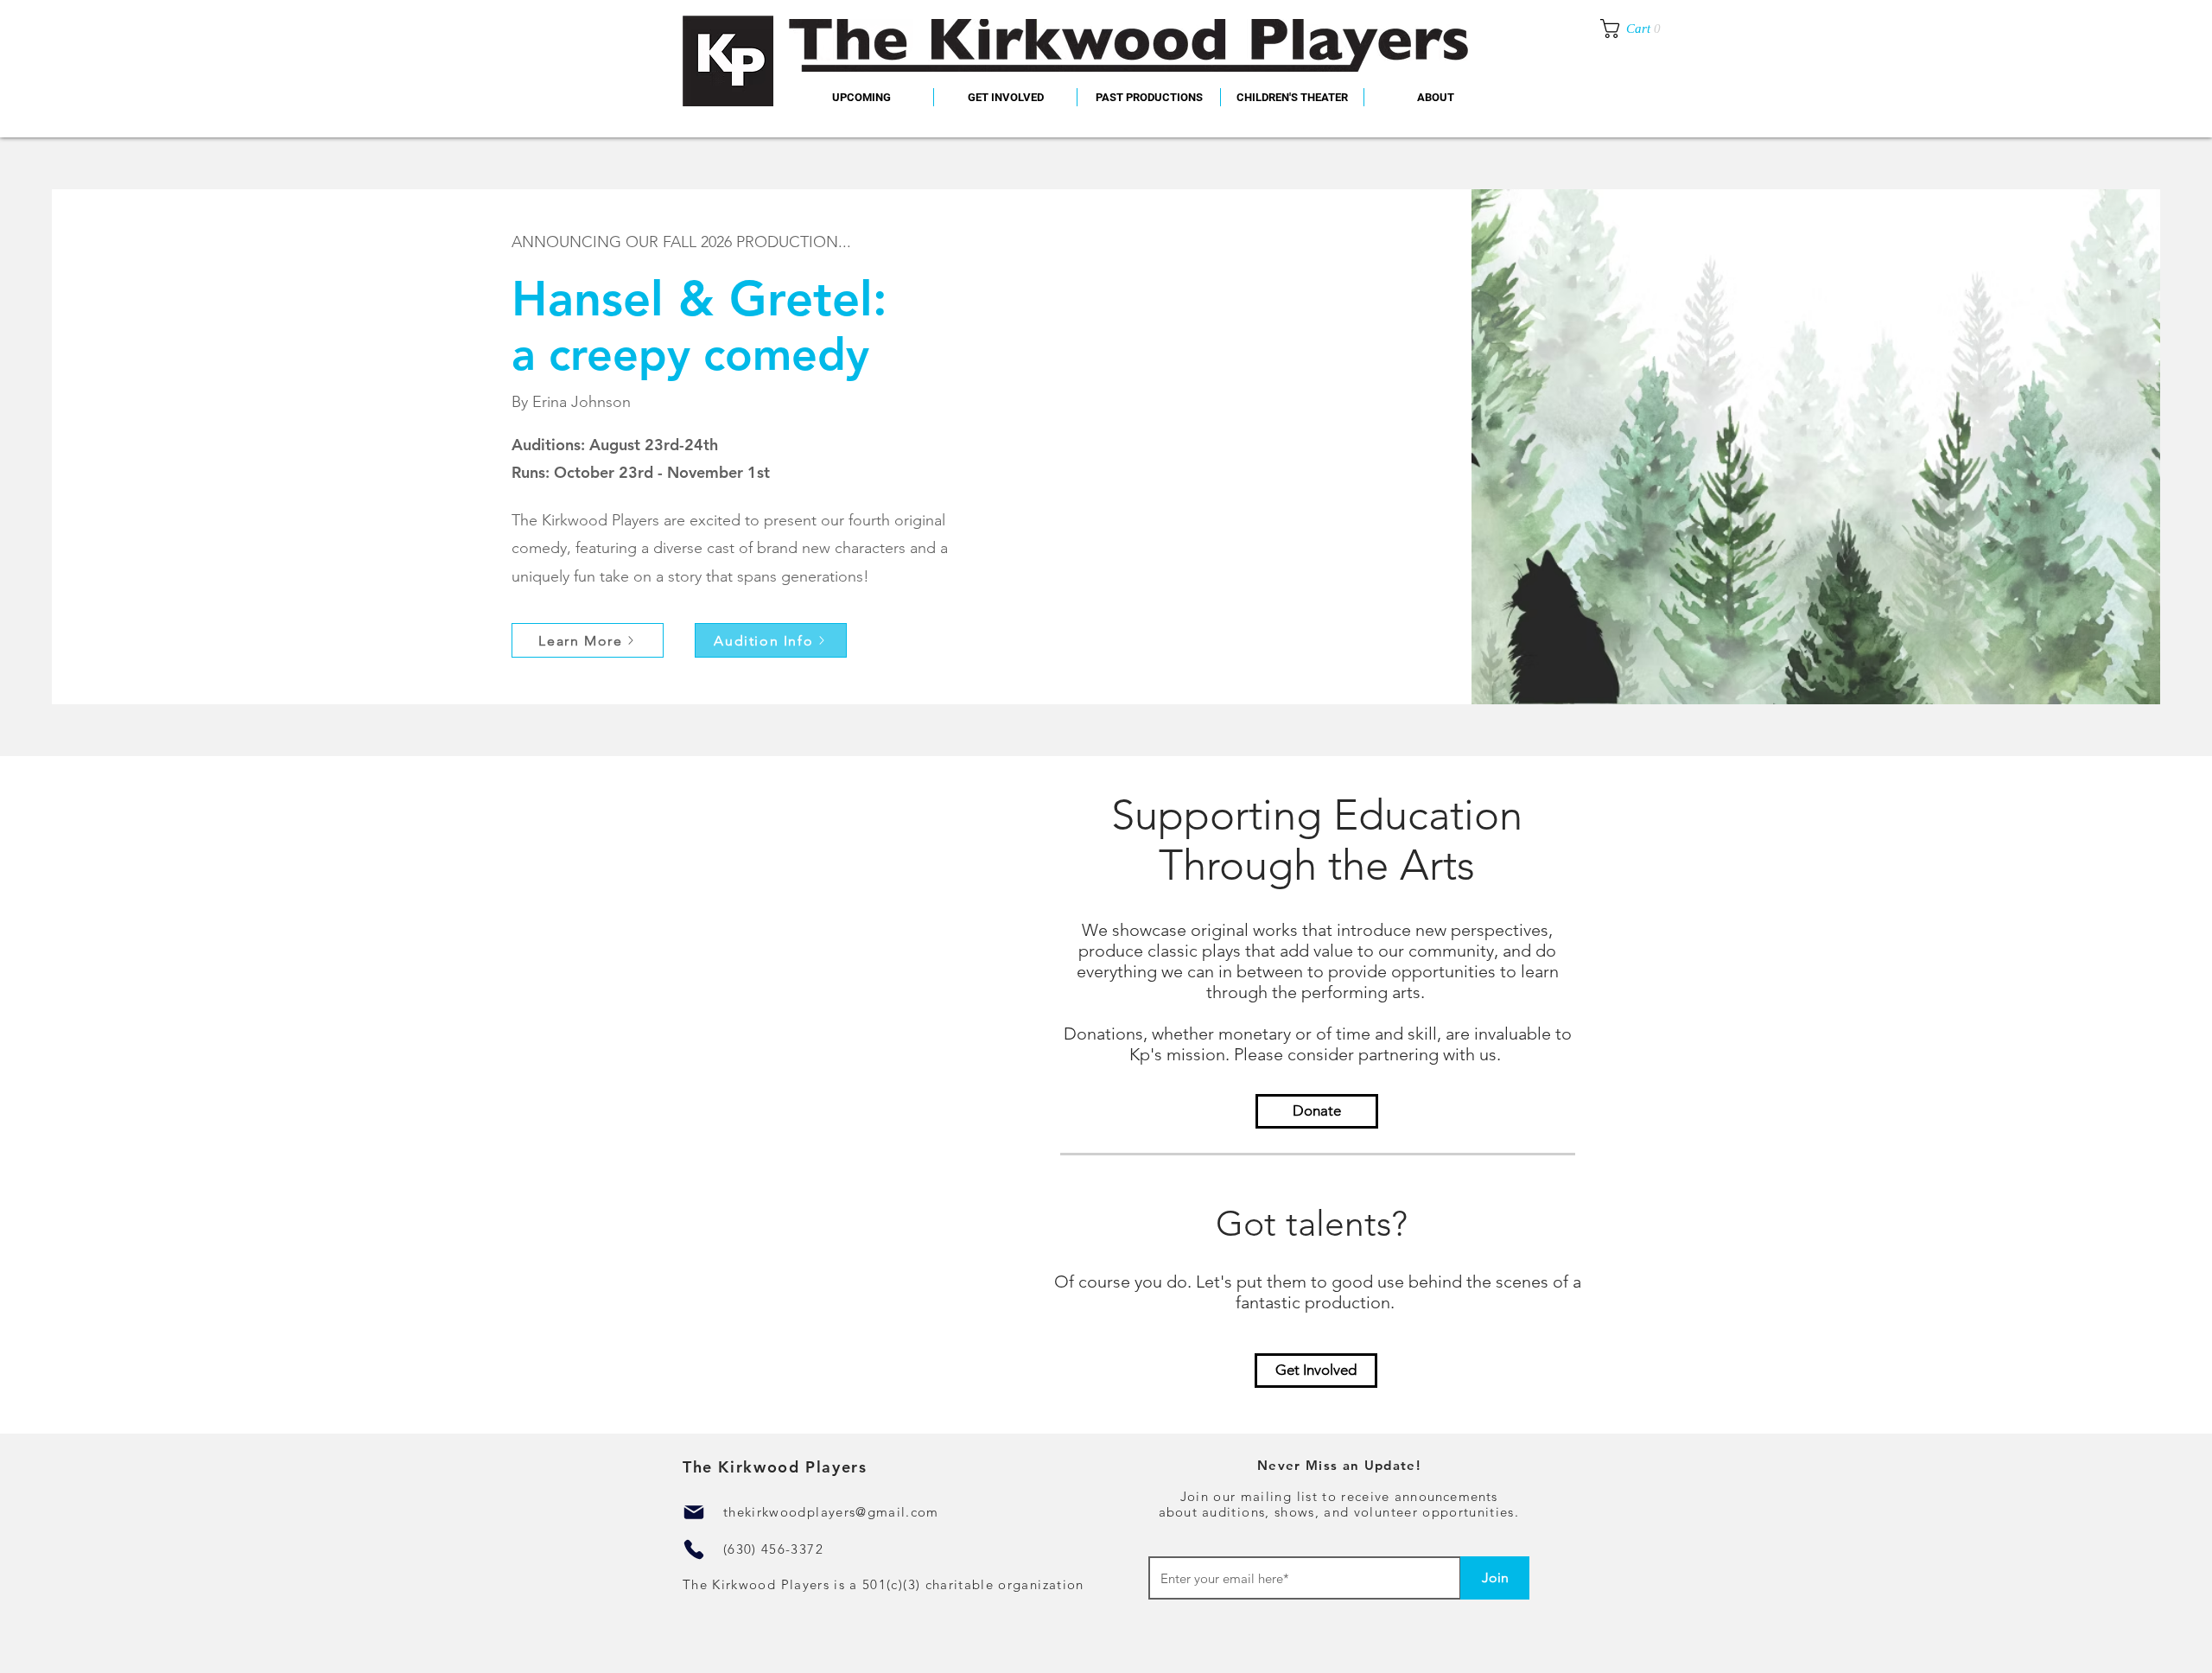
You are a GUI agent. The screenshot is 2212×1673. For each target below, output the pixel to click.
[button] (1149, 97)
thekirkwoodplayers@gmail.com (831, 1512)
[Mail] (694, 1512)
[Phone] (694, 1549)
